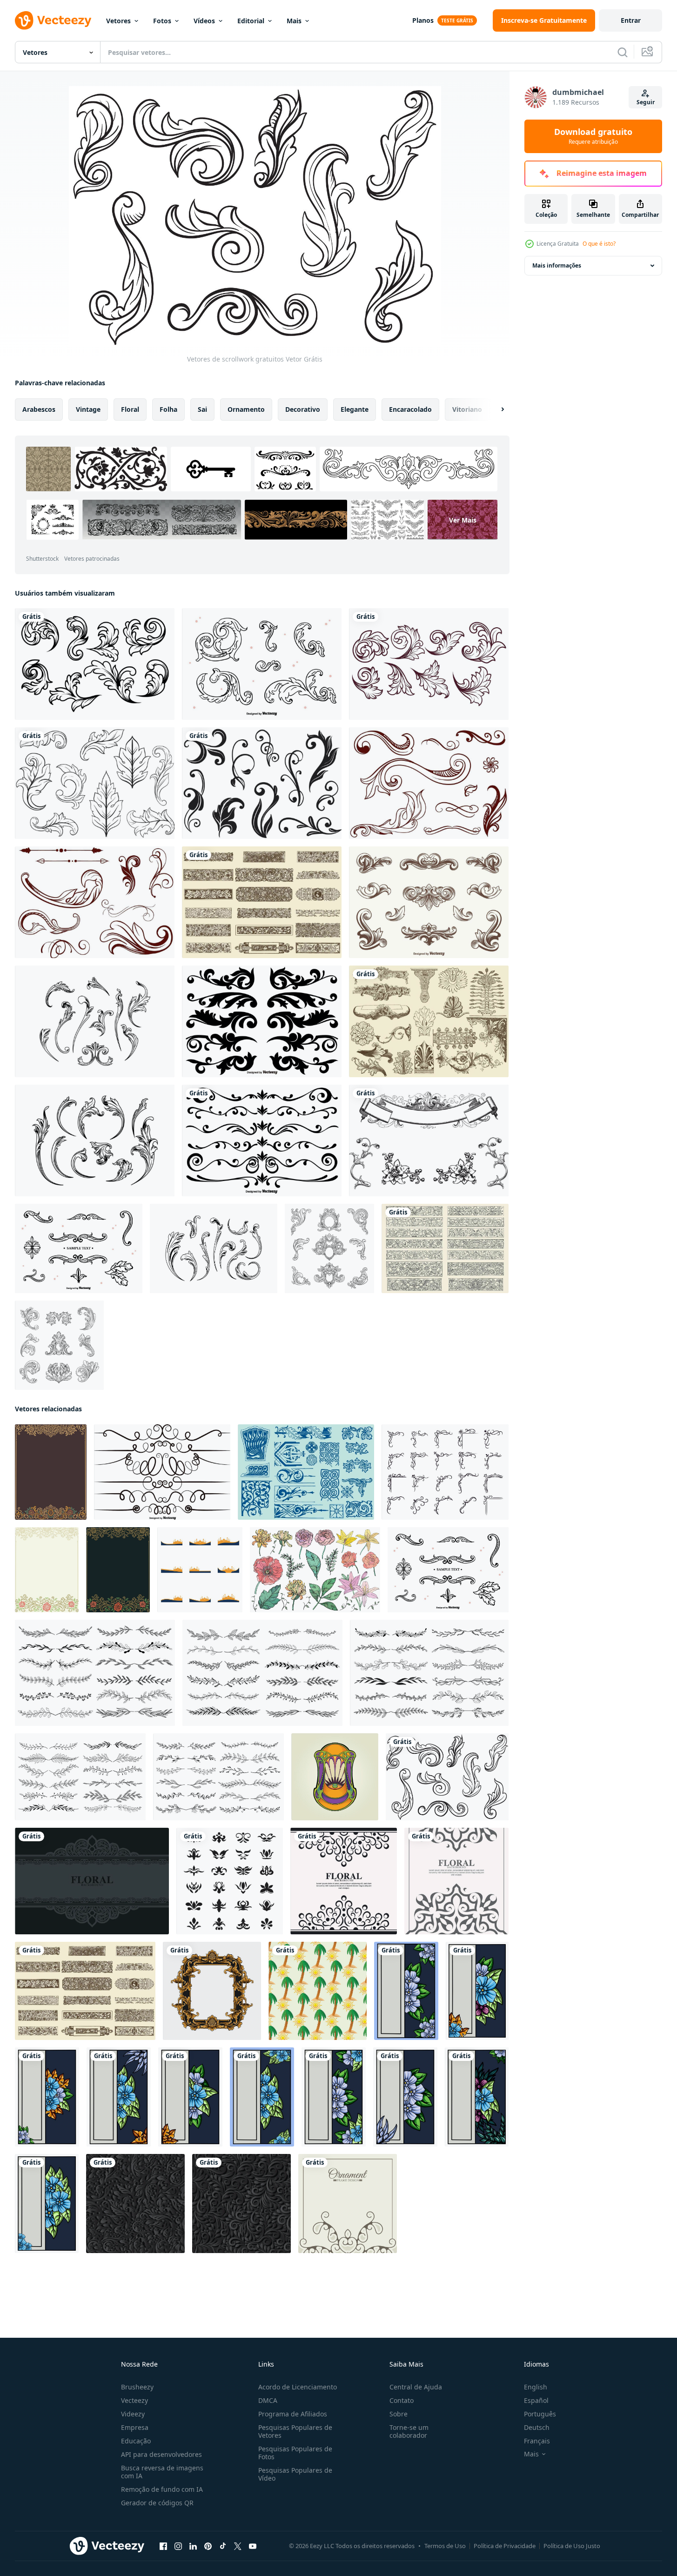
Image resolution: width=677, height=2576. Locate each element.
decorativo (303, 409)
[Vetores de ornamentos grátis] (429, 783)
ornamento (246, 409)
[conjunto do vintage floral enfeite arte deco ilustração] (230, 1881)
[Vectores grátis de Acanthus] (95, 783)
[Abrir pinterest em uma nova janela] (208, 2546)
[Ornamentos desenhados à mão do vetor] (79, 1248)
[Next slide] (495, 409)
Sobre (399, 2414)
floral (130, 409)
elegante (355, 409)
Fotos (162, 21)
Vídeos (204, 21)
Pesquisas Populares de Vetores (295, 2431)
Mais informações (557, 265)
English (536, 2387)
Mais (294, 21)
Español (536, 2400)
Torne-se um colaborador (409, 2431)
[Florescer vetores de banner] (445, 1248)
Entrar (631, 20)
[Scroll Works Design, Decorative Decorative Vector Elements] (262, 1021)
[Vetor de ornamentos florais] (262, 664)
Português (540, 2414)
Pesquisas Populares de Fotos (295, 2453)
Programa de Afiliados (293, 2414)
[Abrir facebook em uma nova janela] (163, 2546)
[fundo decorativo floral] (92, 1881)
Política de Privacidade (505, 2546)
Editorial (251, 21)
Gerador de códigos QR (157, 2503)
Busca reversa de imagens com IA (162, 2472)
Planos (423, 20)
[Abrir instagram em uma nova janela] (178, 2546)
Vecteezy (134, 2400)
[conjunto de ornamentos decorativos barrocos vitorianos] (329, 1248)
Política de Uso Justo (572, 2546)
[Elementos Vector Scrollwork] (262, 1140)
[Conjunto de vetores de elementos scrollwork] (162, 1472)
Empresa (135, 2427)
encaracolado (410, 409)
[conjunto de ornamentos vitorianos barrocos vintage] (59, 1345)
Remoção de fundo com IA (162, 2489)
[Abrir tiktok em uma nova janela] (223, 2546)
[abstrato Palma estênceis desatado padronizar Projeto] (318, 1991)
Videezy (133, 2414)
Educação (136, 2441)
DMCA (268, 2400)
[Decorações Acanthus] (429, 1021)
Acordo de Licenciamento (298, 2387)
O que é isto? (599, 244)
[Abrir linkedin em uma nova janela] (193, 2546)
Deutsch (537, 2427)
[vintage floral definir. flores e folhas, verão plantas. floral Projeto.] (315, 1570)
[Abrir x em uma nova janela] (238, 2546)
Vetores (118, 21)
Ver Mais (463, 520)
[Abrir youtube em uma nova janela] (253, 2546)
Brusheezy (137, 2387)
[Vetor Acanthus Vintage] (214, 1248)
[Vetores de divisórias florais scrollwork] (262, 902)
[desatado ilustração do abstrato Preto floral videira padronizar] (135, 2204)
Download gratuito (593, 136)
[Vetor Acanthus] (95, 664)
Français (537, 2441)
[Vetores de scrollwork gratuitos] (95, 902)
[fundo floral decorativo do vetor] (348, 2204)
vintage (88, 409)
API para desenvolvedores (161, 2454)
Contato (402, 2400)
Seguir (646, 102)
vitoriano (467, 409)
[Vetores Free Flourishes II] (262, 783)
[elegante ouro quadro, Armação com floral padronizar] (212, 1991)
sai (202, 409)
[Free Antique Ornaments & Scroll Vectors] (429, 1140)
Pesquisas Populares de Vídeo (295, 2474)
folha (168, 409)
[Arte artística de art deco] (306, 1472)
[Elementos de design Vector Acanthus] (429, 902)
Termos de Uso (445, 2546)
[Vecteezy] (53, 20)
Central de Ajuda (416, 2387)
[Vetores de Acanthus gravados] (95, 1140)
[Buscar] (623, 52)
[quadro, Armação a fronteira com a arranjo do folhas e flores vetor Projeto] (406, 1991)
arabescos (39, 409)
